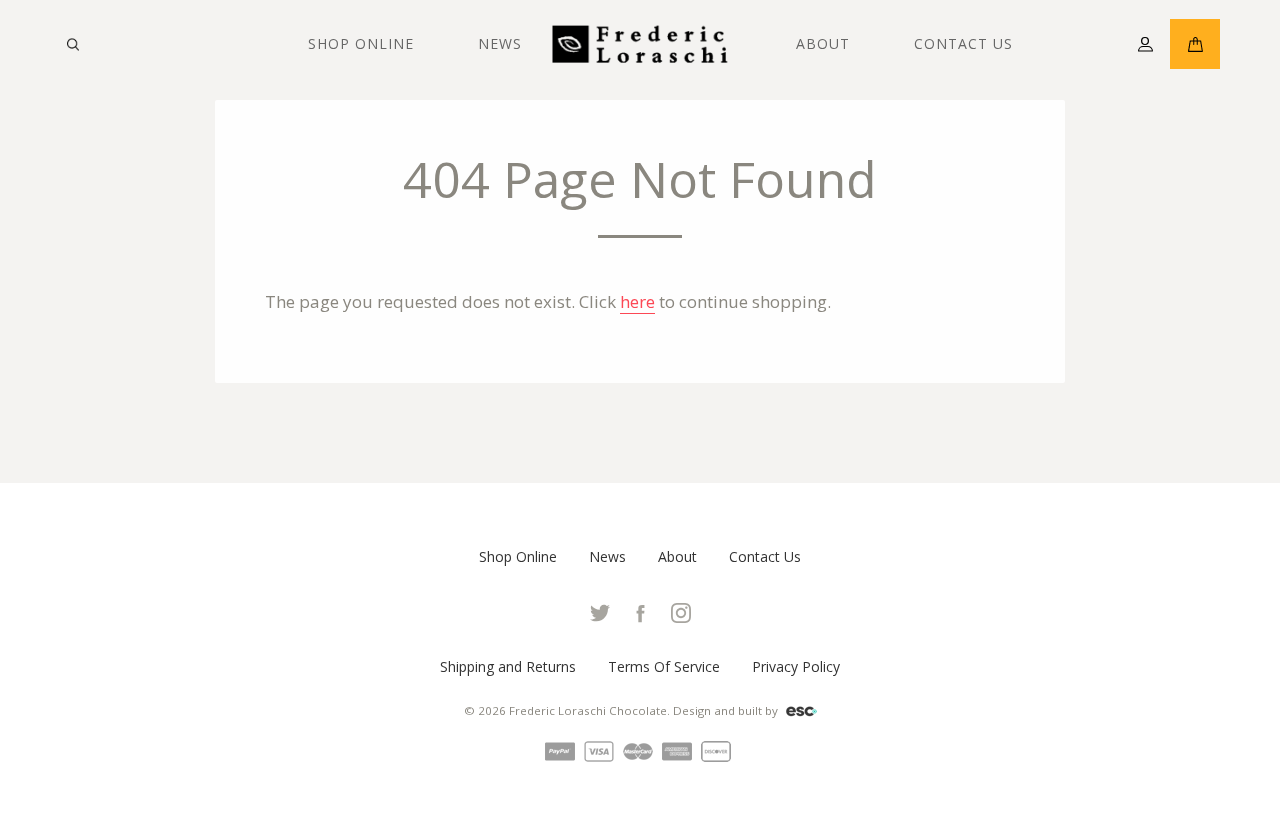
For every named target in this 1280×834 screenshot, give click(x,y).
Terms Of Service (664, 666)
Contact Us (963, 43)
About (823, 43)
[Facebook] (642, 611)
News (500, 43)
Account (1145, 44)
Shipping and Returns (508, 666)
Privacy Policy (796, 666)
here (637, 301)
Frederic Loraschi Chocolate (588, 710)
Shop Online (361, 43)
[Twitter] (600, 611)
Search (72, 44)
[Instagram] (681, 611)
